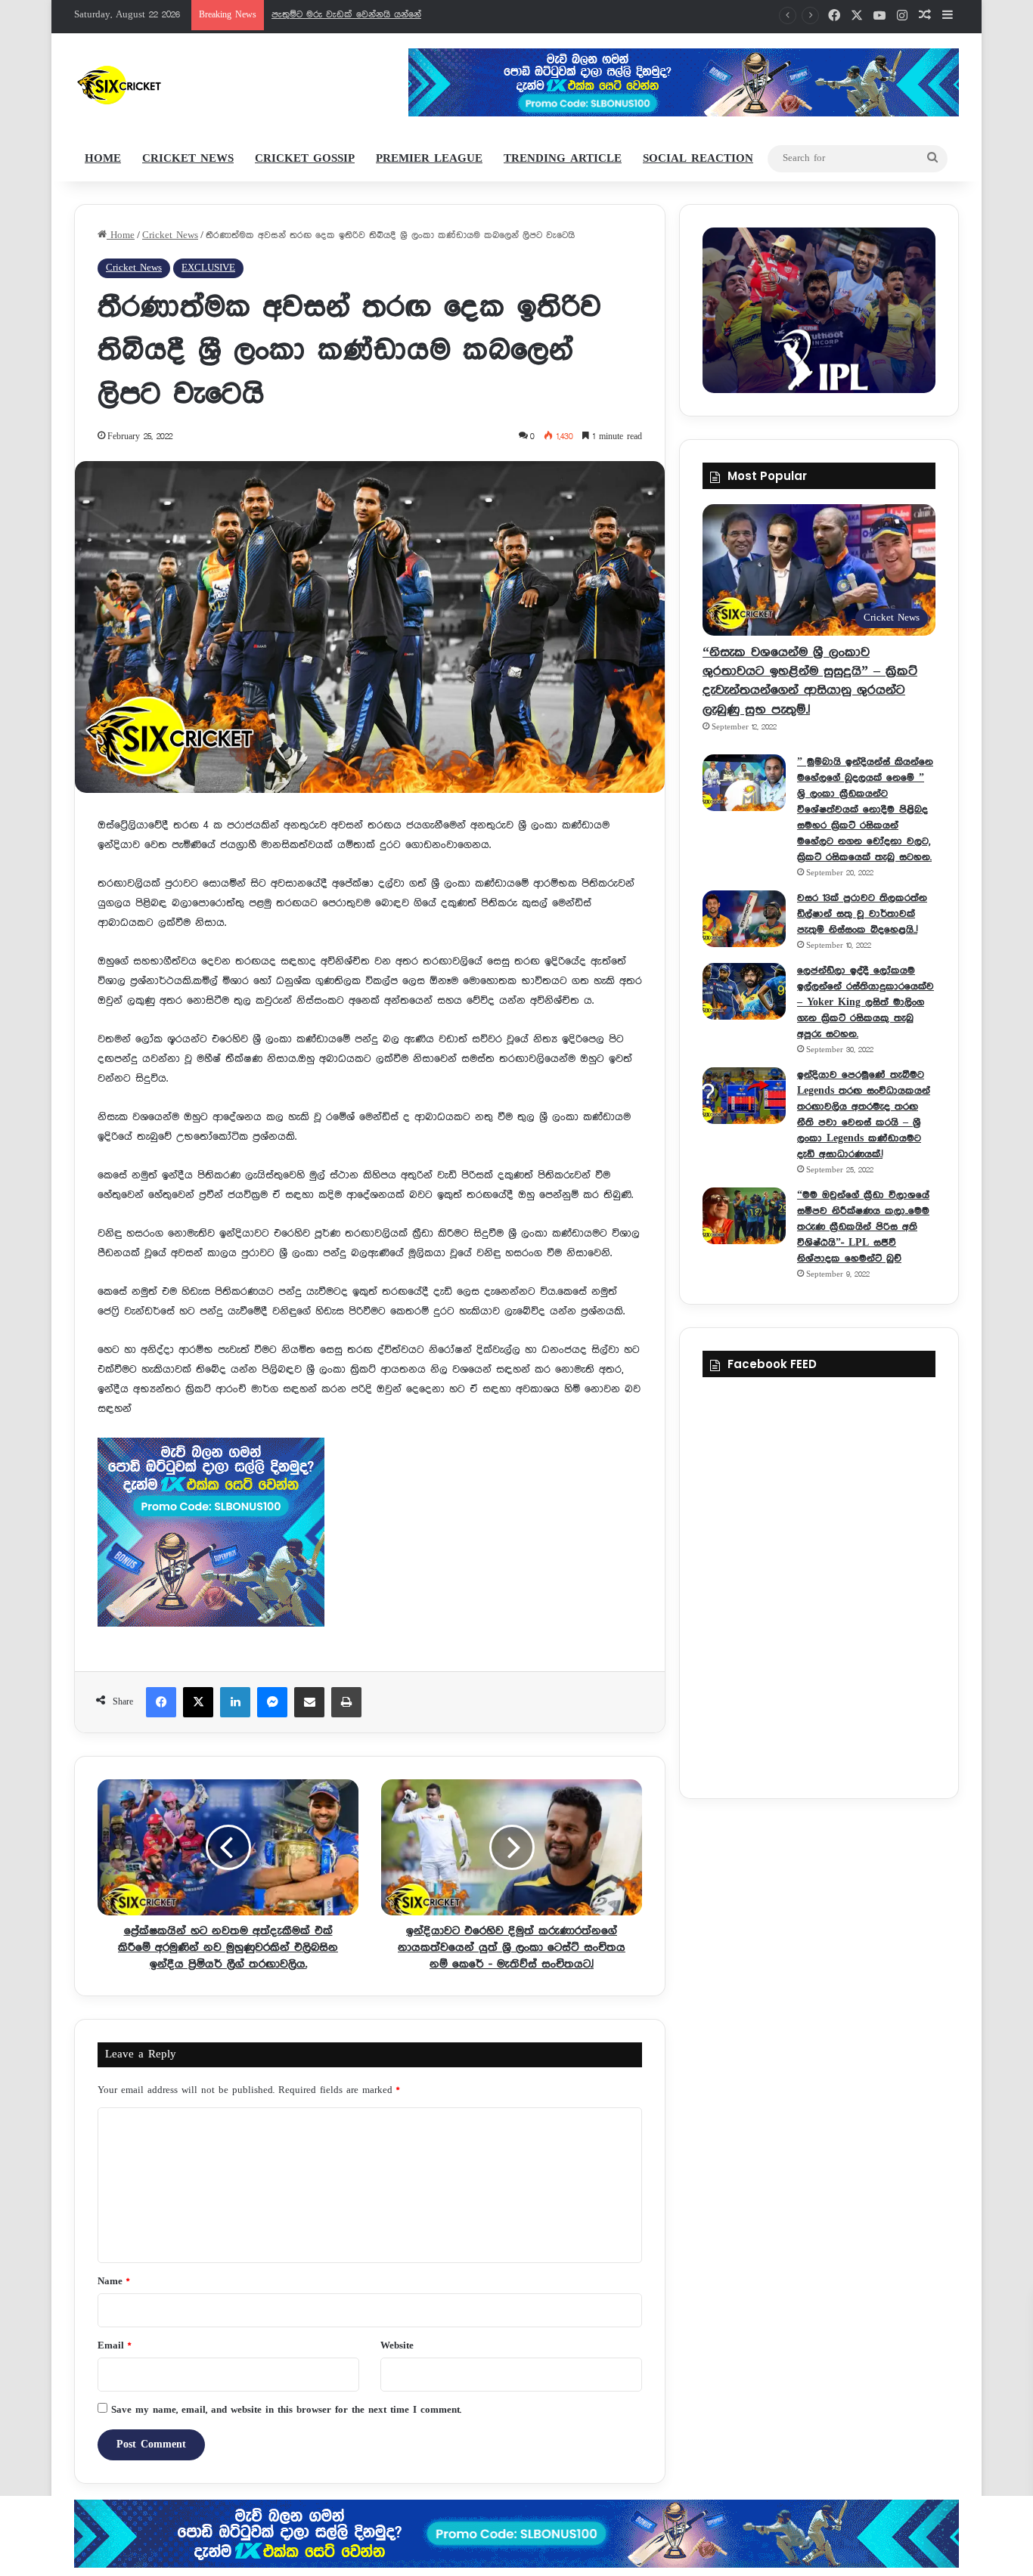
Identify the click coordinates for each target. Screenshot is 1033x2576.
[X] (198, 1702)
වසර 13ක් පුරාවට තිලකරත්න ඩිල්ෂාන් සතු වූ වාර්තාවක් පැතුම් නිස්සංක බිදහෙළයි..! (862, 914)
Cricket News (188, 159)
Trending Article (563, 159)
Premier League (429, 159)
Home (103, 159)
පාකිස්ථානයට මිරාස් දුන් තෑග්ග (337, 15)
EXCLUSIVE (208, 268)
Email (114, 2346)
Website (397, 2346)
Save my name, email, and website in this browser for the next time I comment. (286, 2410)
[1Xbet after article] (370, 1536)
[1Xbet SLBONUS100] (516, 2534)
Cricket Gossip (305, 159)
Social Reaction (698, 159)
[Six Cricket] (164, 85)
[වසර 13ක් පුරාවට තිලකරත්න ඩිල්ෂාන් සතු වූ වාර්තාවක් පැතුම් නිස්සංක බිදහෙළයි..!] (744, 919)
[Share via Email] (309, 1702)
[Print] (346, 1702)
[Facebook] (161, 1702)
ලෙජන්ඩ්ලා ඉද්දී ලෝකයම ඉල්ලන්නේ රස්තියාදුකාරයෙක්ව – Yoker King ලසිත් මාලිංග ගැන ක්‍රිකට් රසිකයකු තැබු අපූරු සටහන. (865, 1002)
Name (113, 2282)
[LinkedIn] (235, 1702)
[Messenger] (272, 1702)
